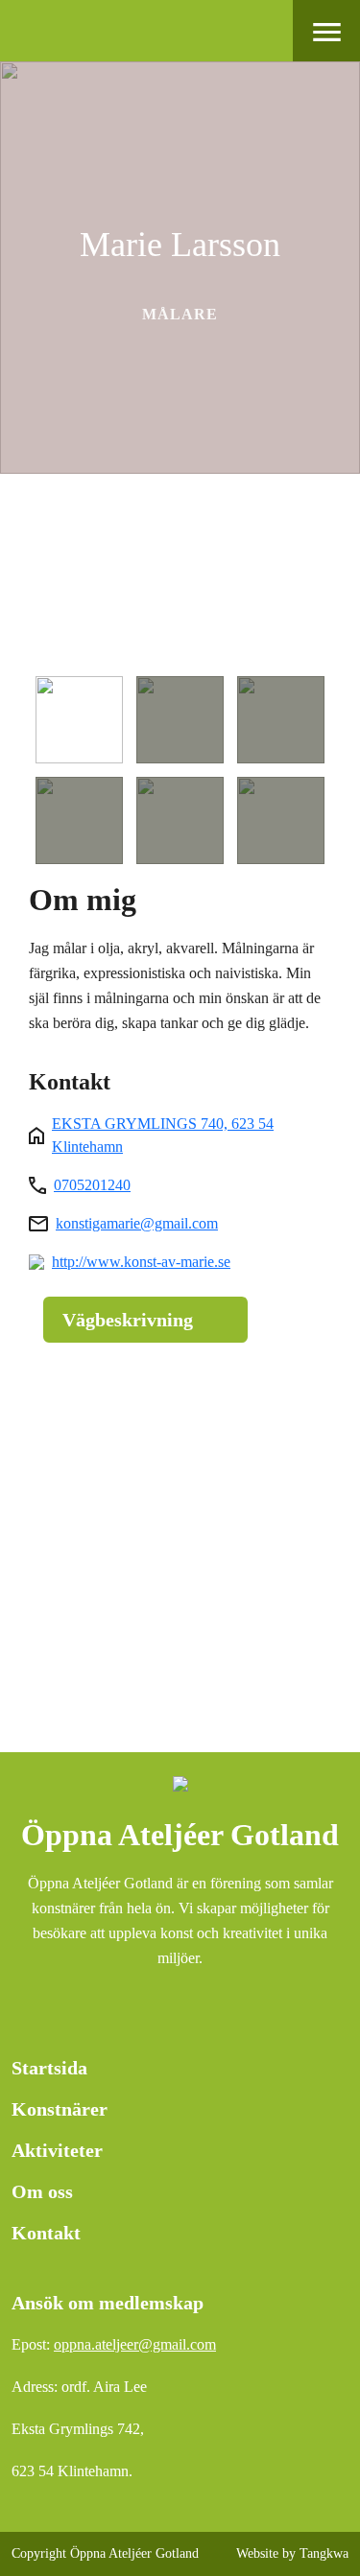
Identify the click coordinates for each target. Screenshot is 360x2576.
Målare (180, 314)
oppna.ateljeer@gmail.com (135, 2344)
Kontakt (46, 2233)
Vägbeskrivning (128, 1320)
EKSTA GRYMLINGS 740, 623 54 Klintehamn (163, 1135)
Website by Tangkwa (292, 2553)
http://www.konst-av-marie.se (141, 1262)
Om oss (42, 2191)
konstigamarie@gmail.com (137, 1223)
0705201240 (92, 1185)
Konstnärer (60, 2109)
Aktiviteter (57, 2150)
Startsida (49, 2068)
